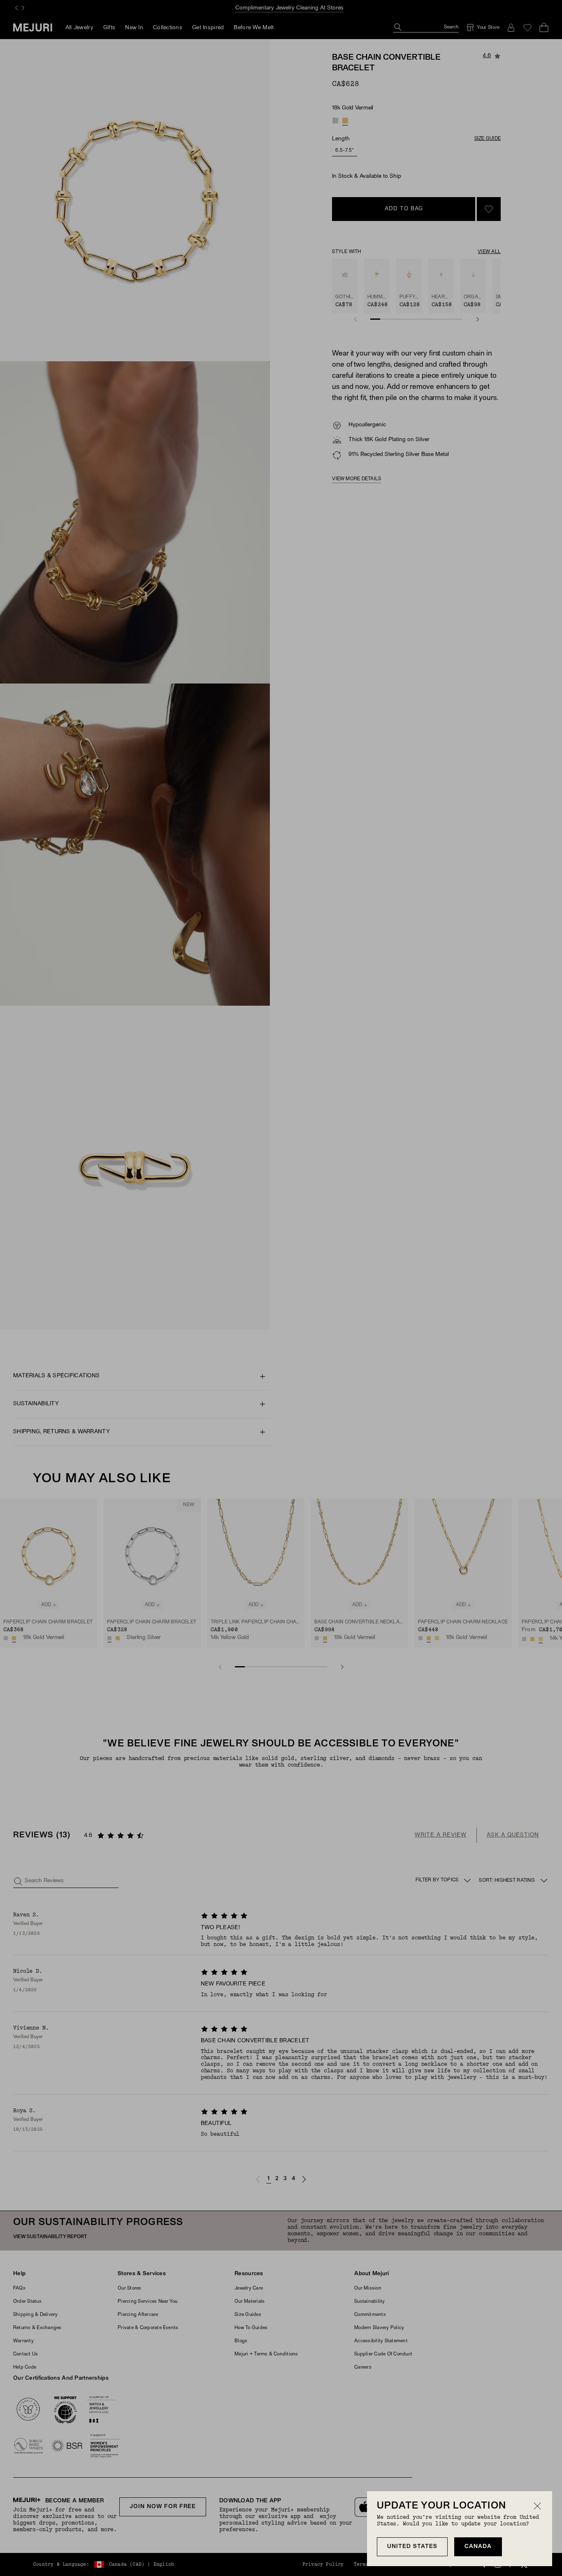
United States (412, 2547)
